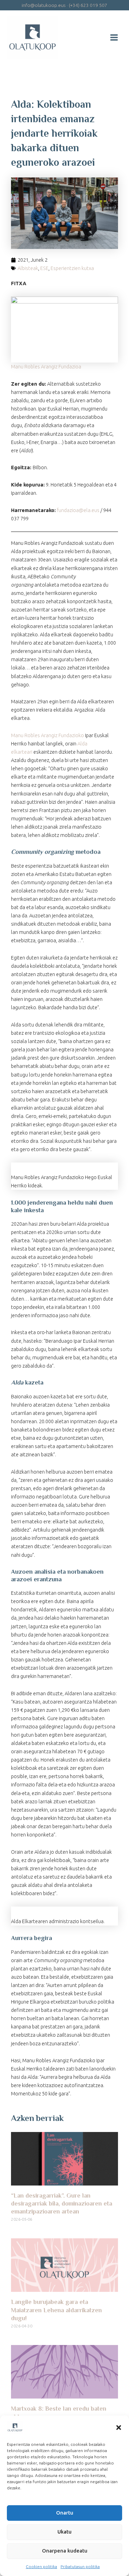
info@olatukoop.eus (44, 5)
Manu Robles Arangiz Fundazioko (47, 735)
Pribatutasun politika (80, 2567)
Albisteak (28, 268)
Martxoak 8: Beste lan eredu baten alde (59, 2413)
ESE (44, 268)
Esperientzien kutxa (72, 268)
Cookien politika (41, 2567)
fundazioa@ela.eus (78, 510)
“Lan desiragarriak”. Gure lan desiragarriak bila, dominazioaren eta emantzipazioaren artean (62, 2204)
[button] (119, 2428)
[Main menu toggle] (114, 37)
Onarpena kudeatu (65, 2551)
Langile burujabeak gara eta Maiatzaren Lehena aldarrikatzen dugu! (56, 2311)
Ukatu (64, 2532)
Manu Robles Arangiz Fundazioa (46, 366)
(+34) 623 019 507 (88, 5)
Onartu (65, 2513)
